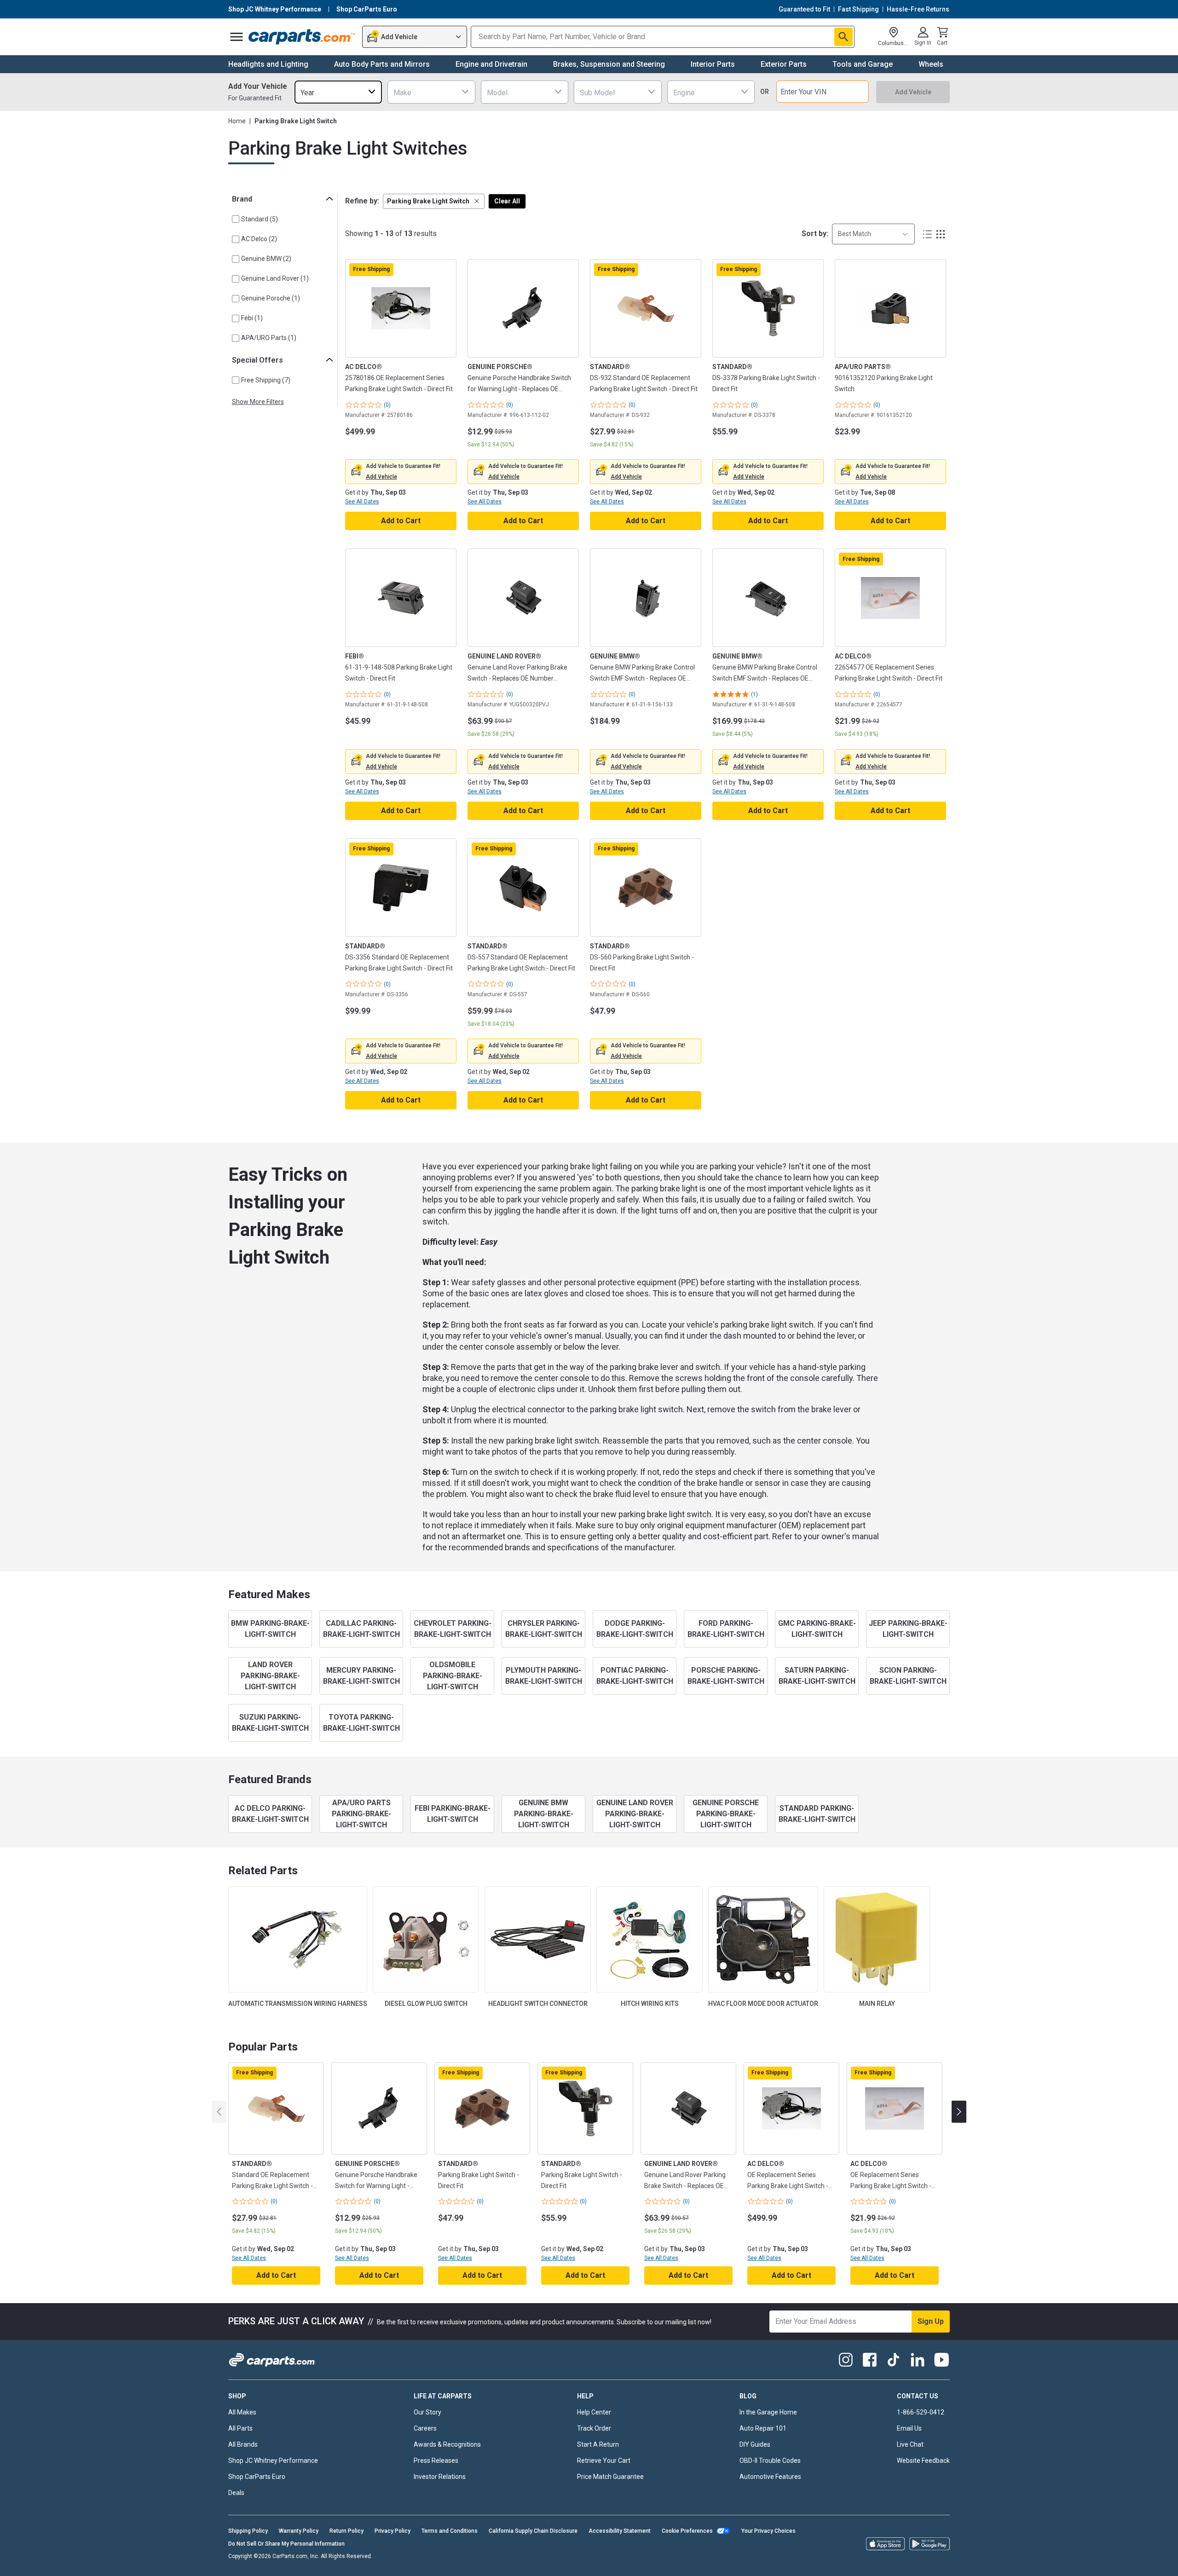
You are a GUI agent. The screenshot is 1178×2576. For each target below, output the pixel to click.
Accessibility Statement (620, 2531)
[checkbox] (236, 219)
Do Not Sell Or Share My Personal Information (286, 2544)
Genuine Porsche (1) (271, 298)
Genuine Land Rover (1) (275, 278)
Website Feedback (923, 2460)
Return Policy (346, 2531)
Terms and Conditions (450, 2531)
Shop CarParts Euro (257, 2477)
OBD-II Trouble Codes (770, 2460)
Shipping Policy (248, 2531)
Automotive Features (770, 2477)
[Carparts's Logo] (302, 37)
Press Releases (436, 2460)
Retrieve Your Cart (604, 2460)
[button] (434, 201)
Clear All (507, 201)
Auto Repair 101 (763, 2428)
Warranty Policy (299, 2531)
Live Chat (910, 2444)
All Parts (240, 2428)
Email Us (909, 2428)
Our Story (427, 2412)
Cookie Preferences (687, 2531)
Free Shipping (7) (266, 380)
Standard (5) (260, 219)
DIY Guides (755, 2444)
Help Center (594, 2412)
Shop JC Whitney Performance (273, 2460)
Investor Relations (440, 2477)
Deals (236, 2493)
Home (237, 121)
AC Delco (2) (259, 239)
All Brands (243, 2444)
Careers (425, 2428)
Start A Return (598, 2444)
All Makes (242, 2412)
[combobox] (338, 92)
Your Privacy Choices (768, 2531)
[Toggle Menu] (237, 37)
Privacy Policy (393, 2531)
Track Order (594, 2428)
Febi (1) (252, 318)
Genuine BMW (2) (266, 259)
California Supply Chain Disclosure (533, 2531)
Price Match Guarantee (610, 2477)
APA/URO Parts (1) (269, 338)
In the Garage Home (768, 2412)
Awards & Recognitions (447, 2444)
